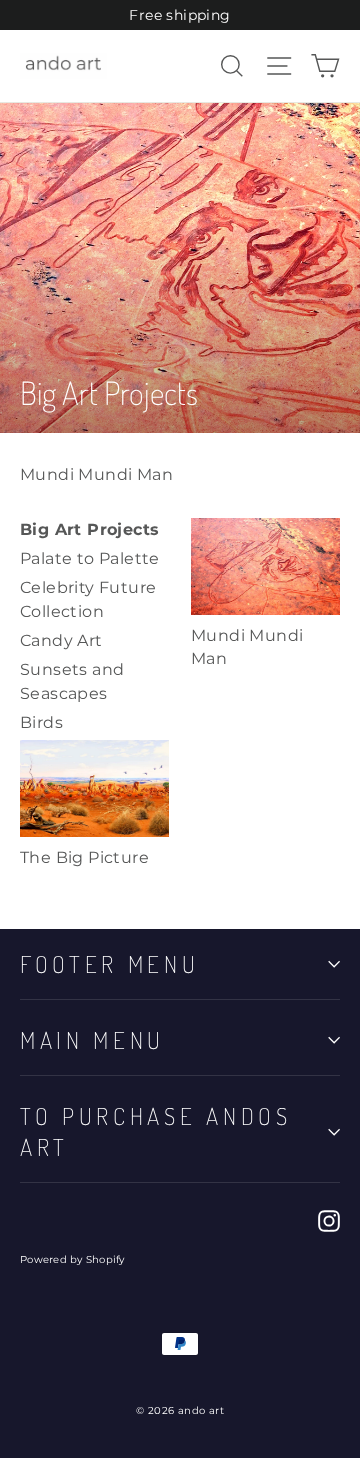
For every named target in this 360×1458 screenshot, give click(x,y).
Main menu (92, 1040)
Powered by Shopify (72, 1259)
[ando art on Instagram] (329, 1220)
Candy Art (61, 640)
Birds (41, 722)
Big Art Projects (89, 529)
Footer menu (109, 964)
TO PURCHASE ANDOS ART (156, 1131)
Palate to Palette (90, 558)
